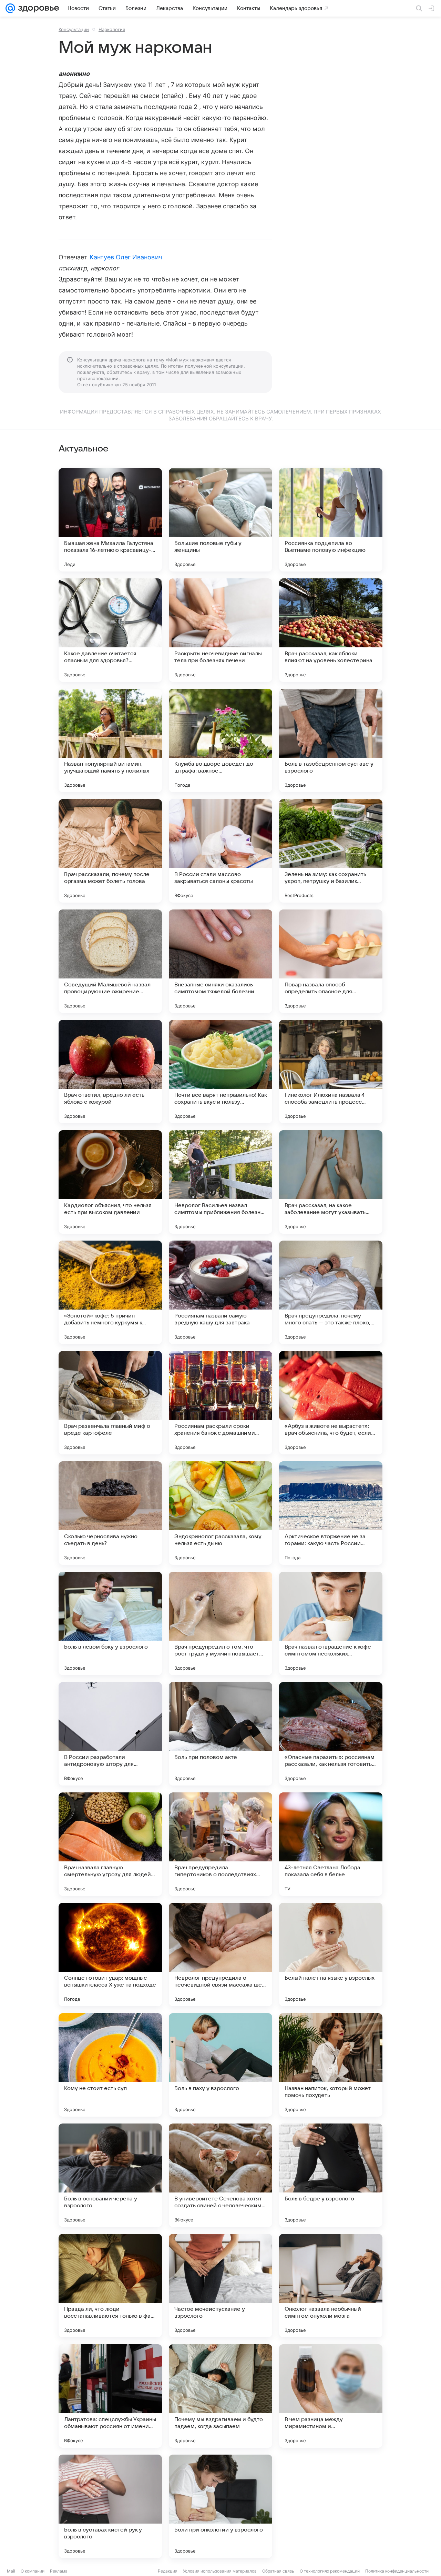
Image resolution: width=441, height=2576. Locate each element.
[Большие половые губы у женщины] (220, 520)
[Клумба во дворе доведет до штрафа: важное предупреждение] (220, 740)
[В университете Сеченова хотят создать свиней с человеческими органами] (220, 2175)
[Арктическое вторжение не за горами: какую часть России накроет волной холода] (331, 1513)
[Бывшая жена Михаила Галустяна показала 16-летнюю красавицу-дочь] (110, 520)
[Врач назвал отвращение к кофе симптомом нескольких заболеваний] (331, 1623)
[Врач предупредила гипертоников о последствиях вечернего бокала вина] (220, 1844)
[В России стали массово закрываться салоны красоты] (220, 851)
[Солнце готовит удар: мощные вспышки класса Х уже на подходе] (110, 1955)
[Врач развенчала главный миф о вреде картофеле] (110, 1403)
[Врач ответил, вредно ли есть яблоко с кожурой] (110, 1072)
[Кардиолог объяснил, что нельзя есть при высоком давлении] (110, 1182)
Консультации (74, 29)
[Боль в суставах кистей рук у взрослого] (110, 2506)
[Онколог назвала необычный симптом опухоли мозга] (331, 2286)
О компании (33, 2571)
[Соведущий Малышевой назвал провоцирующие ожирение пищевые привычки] (110, 961)
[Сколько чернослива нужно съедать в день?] (110, 1513)
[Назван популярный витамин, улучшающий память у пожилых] (110, 740)
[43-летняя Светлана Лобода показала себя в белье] (331, 1844)
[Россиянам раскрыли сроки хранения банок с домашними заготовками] (220, 1403)
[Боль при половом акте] (220, 1734)
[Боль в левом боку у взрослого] (110, 1623)
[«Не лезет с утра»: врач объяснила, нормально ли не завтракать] (331, 2506)
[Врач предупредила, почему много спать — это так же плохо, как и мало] (331, 1292)
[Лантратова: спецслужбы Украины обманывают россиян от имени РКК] (110, 2396)
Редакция (168, 2571)
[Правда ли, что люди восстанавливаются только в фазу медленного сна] (110, 2286)
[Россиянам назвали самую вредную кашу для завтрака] (220, 1292)
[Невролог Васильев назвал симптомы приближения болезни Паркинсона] (220, 1182)
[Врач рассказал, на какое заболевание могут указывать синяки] (331, 1182)
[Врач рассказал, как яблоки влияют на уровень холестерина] (331, 630)
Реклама (59, 2571)
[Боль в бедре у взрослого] (331, 2175)
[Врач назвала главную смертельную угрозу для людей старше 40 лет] (110, 1844)
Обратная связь (278, 2571)
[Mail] (10, 8)
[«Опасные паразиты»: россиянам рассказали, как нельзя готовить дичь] (331, 1734)
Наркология (112, 29)
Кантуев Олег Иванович (126, 257)
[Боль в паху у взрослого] (220, 2065)
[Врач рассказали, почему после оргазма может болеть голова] (110, 851)
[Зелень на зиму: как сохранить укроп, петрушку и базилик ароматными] (331, 851)
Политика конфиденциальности (397, 2571)
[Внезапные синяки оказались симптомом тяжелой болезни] (220, 961)
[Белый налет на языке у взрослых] (331, 1955)
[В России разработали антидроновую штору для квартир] (110, 1734)
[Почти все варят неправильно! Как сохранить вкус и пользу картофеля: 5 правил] (220, 1072)
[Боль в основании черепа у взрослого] (110, 2175)
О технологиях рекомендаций (330, 2571)
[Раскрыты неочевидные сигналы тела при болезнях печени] (220, 630)
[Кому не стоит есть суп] (110, 2065)
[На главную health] (37, 8)
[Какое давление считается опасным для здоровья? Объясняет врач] (110, 630)
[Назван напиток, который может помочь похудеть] (331, 2065)
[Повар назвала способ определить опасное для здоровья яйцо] (331, 961)
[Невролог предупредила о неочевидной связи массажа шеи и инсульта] (220, 1955)
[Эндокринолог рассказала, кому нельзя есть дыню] (220, 1513)
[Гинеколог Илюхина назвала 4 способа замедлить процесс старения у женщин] (331, 1072)
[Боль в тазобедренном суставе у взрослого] (331, 740)
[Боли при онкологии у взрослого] (220, 2506)
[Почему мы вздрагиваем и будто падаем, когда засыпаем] (220, 2396)
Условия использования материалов (220, 2571)
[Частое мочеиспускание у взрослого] (220, 2286)
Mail (11, 2571)
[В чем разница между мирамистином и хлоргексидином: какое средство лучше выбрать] (331, 2396)
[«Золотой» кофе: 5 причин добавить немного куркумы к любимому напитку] (110, 1292)
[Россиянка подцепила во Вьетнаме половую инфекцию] (331, 520)
